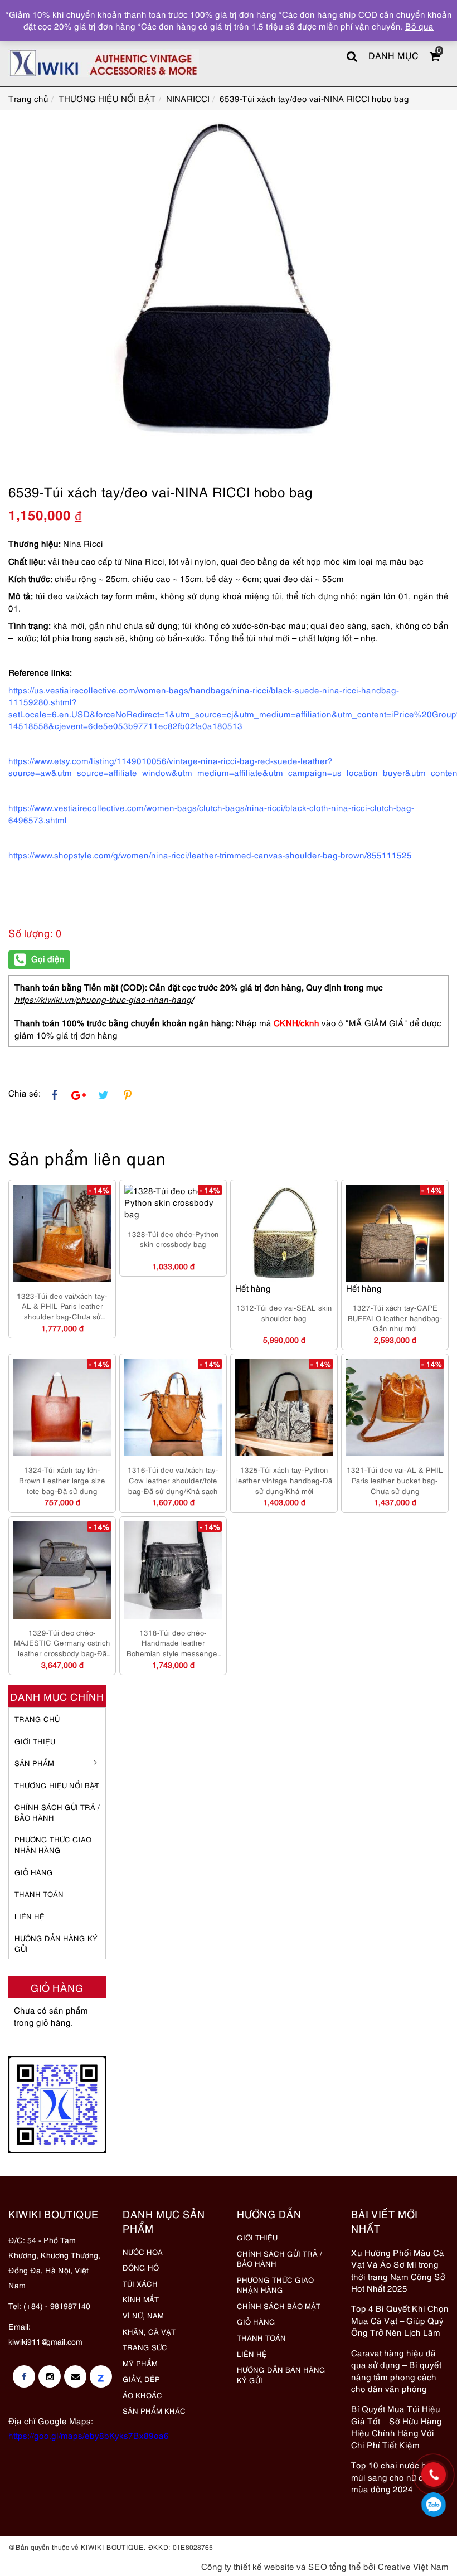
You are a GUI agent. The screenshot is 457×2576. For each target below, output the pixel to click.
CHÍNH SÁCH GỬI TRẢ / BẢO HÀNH (279, 2259)
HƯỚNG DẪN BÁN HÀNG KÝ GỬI (281, 2374)
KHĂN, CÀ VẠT (149, 2331)
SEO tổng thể (335, 2566)
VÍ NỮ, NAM (143, 2315)
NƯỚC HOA (143, 2252)
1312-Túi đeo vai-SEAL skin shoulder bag (284, 1313)
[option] (229, 283)
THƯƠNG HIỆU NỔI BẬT (57, 1785)
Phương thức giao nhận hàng (53, 1844)
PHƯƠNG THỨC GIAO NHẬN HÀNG (275, 2285)
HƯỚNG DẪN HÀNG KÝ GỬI (56, 1943)
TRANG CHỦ (37, 1719)
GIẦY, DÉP (141, 2379)
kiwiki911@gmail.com (45, 2341)
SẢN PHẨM (34, 1763)
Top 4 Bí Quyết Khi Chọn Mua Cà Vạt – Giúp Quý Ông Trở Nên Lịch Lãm (400, 2320)
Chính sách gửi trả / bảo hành (57, 1812)
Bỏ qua (419, 26)
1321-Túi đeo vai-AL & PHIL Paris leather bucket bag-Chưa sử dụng (395, 1480)
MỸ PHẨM (140, 2363)
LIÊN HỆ (30, 1916)
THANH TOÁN (39, 1894)
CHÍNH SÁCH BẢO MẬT (279, 2306)
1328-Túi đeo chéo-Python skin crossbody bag (173, 1239)
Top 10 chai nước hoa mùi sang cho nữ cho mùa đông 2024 (394, 2476)
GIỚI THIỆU (35, 1741)
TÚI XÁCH (140, 2283)
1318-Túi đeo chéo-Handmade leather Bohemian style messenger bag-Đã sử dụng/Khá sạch (173, 1643)
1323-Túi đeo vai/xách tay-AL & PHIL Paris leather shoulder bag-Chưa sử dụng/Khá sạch (62, 1306)
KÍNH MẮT (141, 2299)
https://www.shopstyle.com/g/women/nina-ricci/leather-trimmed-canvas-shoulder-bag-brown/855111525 (210, 855)
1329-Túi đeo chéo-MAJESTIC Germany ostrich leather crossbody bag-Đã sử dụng (62, 1643)
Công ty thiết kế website (248, 2566)
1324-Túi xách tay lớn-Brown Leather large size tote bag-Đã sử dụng (62, 1480)
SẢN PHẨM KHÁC (154, 2410)
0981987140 (434, 2505)
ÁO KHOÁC (142, 2395)
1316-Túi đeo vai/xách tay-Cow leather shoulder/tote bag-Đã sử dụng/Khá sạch (173, 1480)
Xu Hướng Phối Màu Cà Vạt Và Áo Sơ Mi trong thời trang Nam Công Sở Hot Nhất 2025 (398, 2270)
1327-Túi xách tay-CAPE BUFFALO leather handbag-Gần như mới (395, 1318)
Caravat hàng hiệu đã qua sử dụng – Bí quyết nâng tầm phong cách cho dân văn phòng (396, 2370)
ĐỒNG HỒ (141, 2267)
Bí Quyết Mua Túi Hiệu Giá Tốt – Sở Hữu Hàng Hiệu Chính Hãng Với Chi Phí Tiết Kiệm (397, 2426)
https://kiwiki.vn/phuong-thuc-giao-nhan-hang (103, 999)
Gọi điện (48, 958)
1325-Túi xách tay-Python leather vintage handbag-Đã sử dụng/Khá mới (284, 1480)
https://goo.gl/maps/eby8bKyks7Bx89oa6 (89, 2435)
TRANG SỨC (145, 2347)
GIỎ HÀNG (34, 1872)
